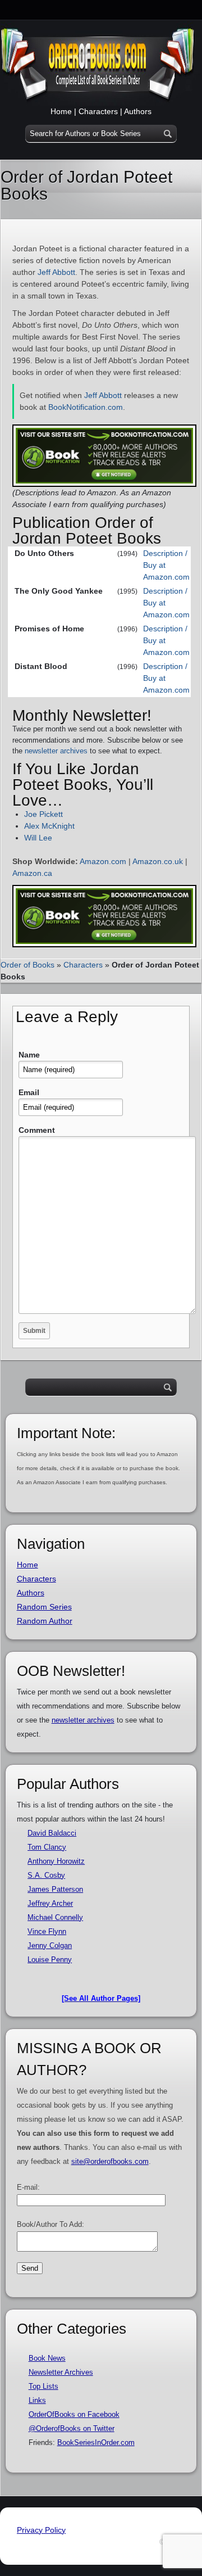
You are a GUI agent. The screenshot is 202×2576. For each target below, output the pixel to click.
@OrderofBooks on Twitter (72, 2428)
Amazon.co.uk (158, 861)
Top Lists (43, 2386)
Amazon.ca (32, 873)
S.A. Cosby (46, 1875)
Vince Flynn (47, 1931)
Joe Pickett (43, 814)
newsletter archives (56, 751)
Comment (37, 1130)
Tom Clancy (47, 1847)
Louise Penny (50, 1960)
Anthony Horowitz (56, 1861)
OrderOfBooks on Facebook (74, 2414)
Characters (98, 111)
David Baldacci (52, 1833)
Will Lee (38, 838)
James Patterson (55, 1889)
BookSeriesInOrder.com (96, 2442)
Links (37, 2400)
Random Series (44, 1607)
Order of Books (27, 965)
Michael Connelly (55, 1917)
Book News (47, 2358)
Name (29, 1055)
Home (61, 111)
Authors (138, 111)
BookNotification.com (86, 407)
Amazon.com (103, 861)
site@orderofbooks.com (110, 2161)
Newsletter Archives (61, 2372)
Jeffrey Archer (50, 1903)
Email (29, 1092)
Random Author (45, 1621)
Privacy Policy (41, 2530)
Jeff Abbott (56, 272)
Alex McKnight (49, 826)
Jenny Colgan (50, 1945)
